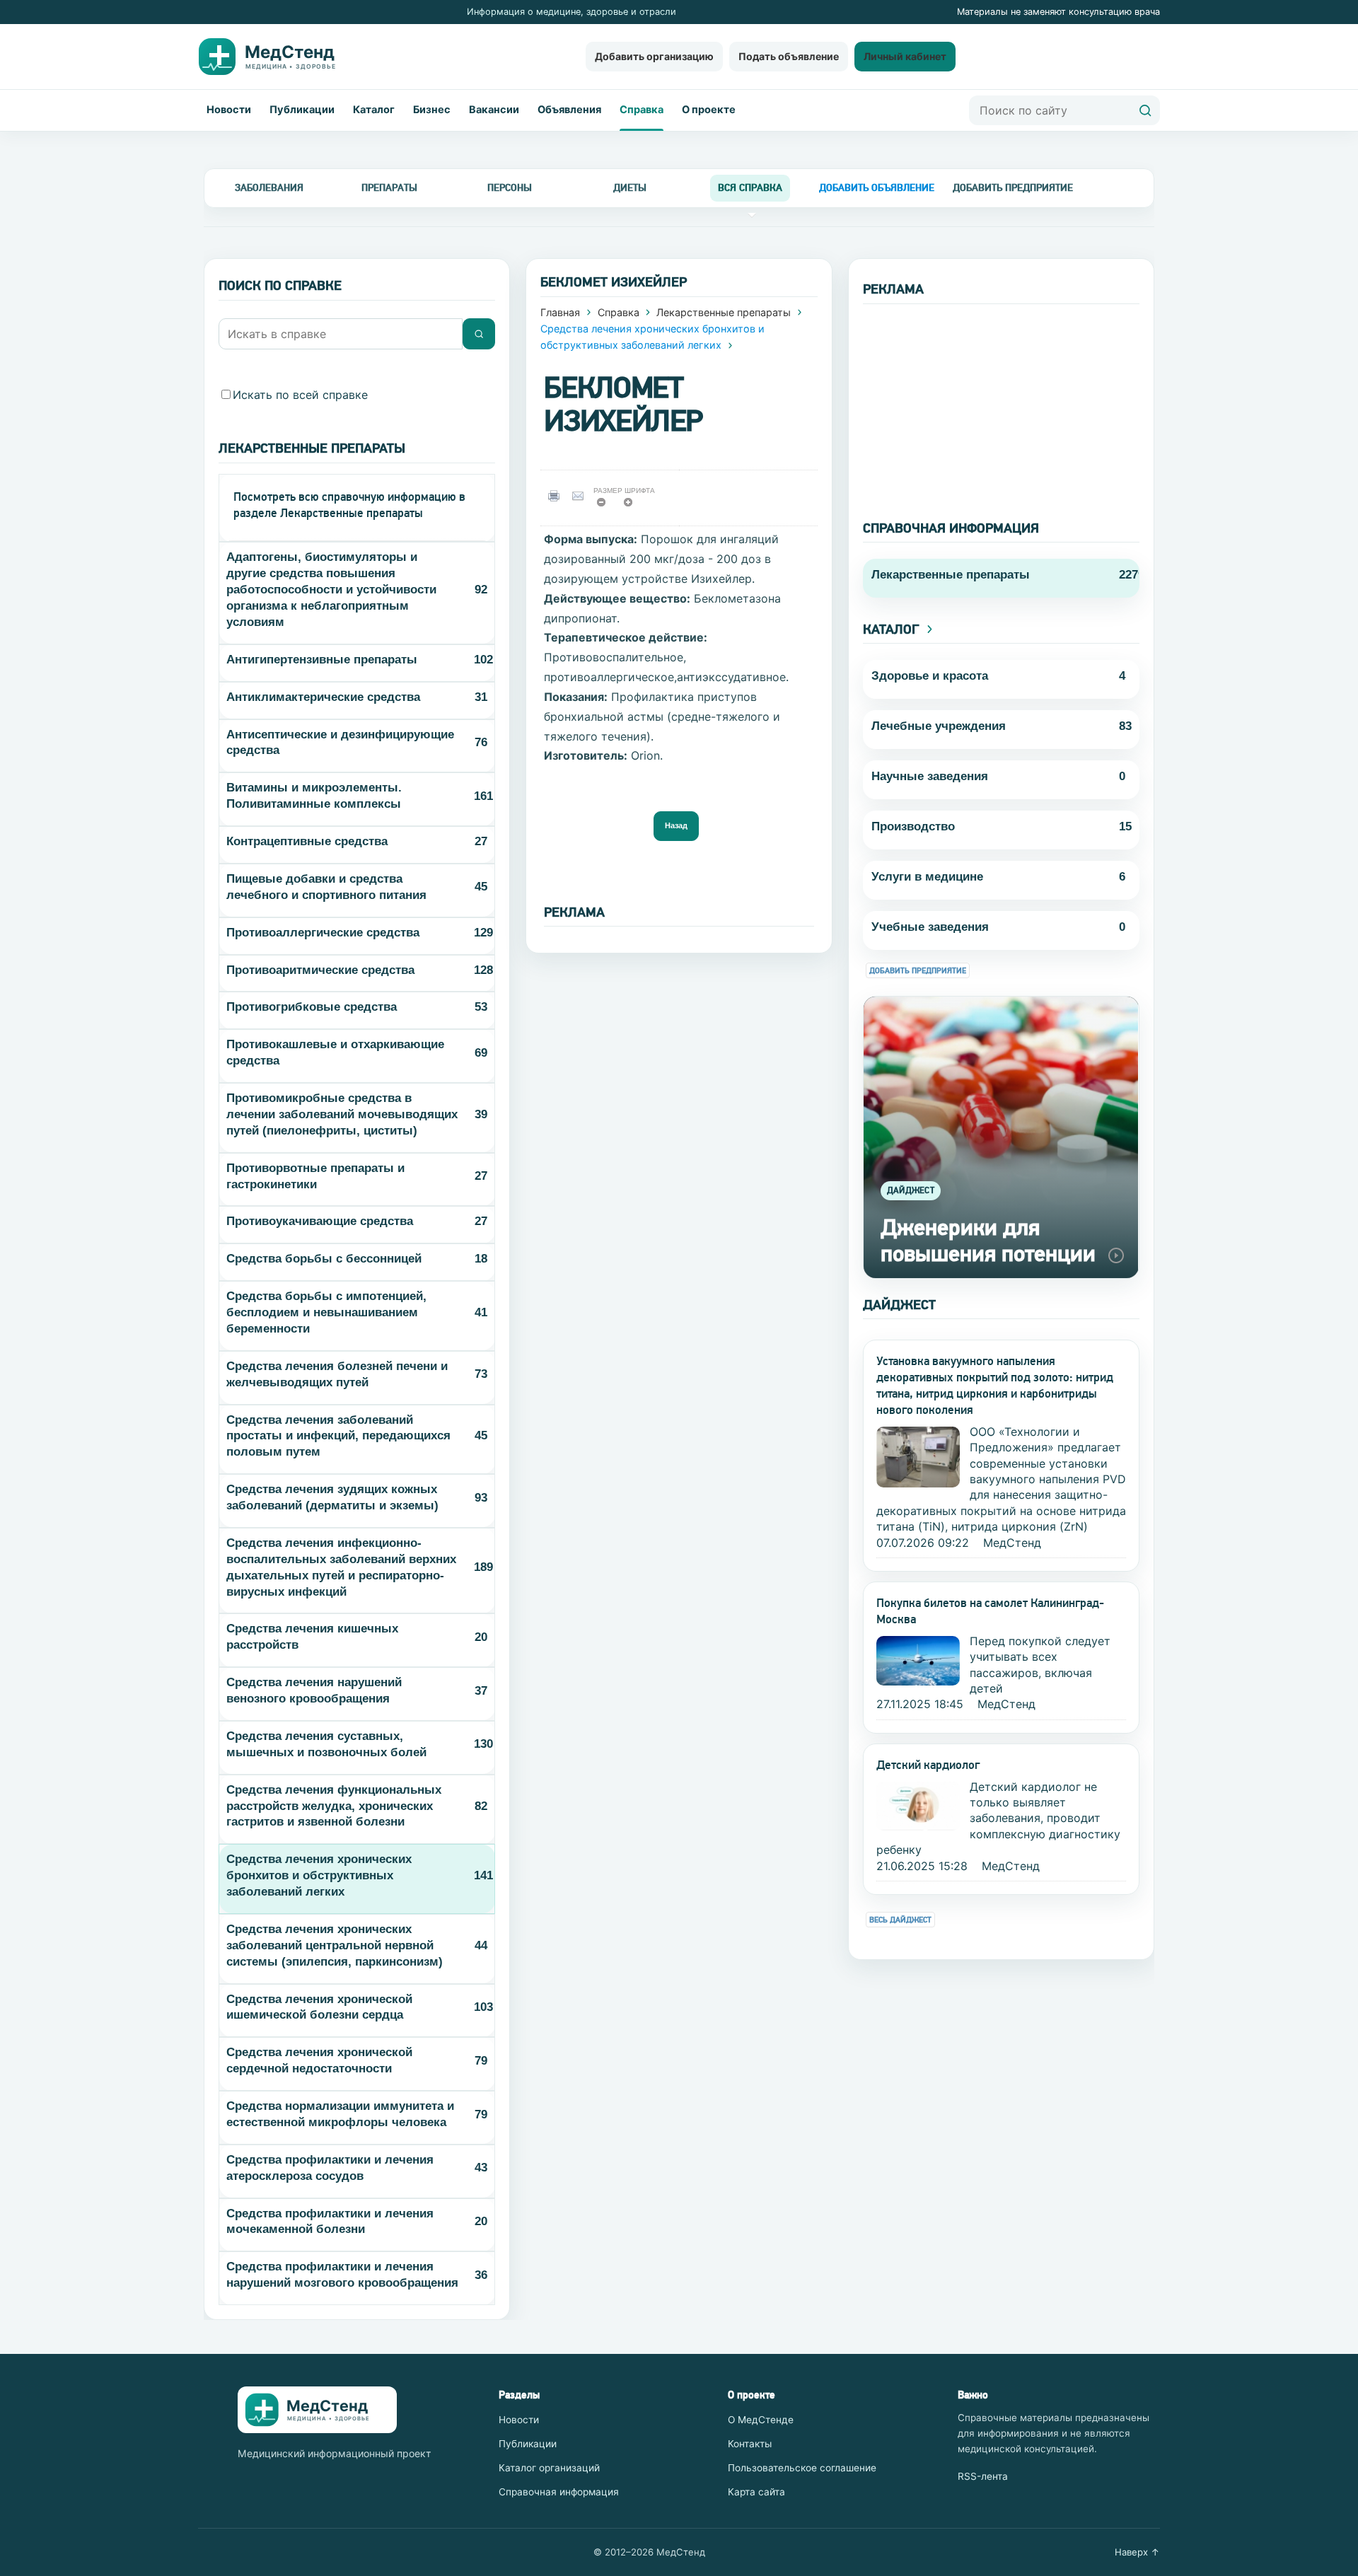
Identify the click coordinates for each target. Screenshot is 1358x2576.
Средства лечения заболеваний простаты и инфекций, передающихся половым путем (338, 1436)
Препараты (389, 187)
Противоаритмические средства (320, 970)
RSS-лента (983, 2476)
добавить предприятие (1013, 187)
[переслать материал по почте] (581, 495)
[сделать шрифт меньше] (606, 506)
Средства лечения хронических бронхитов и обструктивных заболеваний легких (319, 1875)
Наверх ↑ (1137, 2552)
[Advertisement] (1001, 403)
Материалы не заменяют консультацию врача (1058, 12)
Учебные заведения (930, 927)
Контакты (750, 2444)
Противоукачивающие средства (320, 1221)
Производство (913, 826)
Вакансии (494, 110)
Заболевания (269, 187)
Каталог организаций (549, 2468)
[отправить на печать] (556, 495)
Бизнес (432, 110)
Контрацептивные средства (307, 841)
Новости (229, 110)
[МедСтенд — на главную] (279, 57)
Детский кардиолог (928, 1765)
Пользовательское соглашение (802, 2468)
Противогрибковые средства (312, 1007)
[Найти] (1145, 110)
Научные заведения (930, 776)
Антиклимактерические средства (323, 697)
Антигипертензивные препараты (322, 660)
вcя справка (750, 187)
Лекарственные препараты (724, 312)
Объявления (569, 110)
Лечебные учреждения (939, 726)
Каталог (374, 110)
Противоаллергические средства (323, 933)
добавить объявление (877, 187)
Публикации (302, 110)
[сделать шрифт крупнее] (633, 506)
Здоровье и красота (930, 676)
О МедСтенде (761, 2420)
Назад (676, 825)
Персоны (510, 187)
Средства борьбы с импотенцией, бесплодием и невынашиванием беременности (326, 1312)
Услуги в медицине (927, 877)
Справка (642, 110)
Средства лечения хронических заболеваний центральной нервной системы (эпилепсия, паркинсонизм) (335, 1945)
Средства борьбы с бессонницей (324, 1259)
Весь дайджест (900, 1920)
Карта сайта (756, 2492)
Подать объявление (789, 56)
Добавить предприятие (918, 971)
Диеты (630, 187)
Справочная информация (559, 2492)
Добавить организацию (654, 56)
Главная (560, 312)
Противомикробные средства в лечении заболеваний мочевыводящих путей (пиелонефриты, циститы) (342, 1114)
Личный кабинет (905, 56)
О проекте (709, 110)
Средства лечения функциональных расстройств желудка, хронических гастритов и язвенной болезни (334, 1806)
